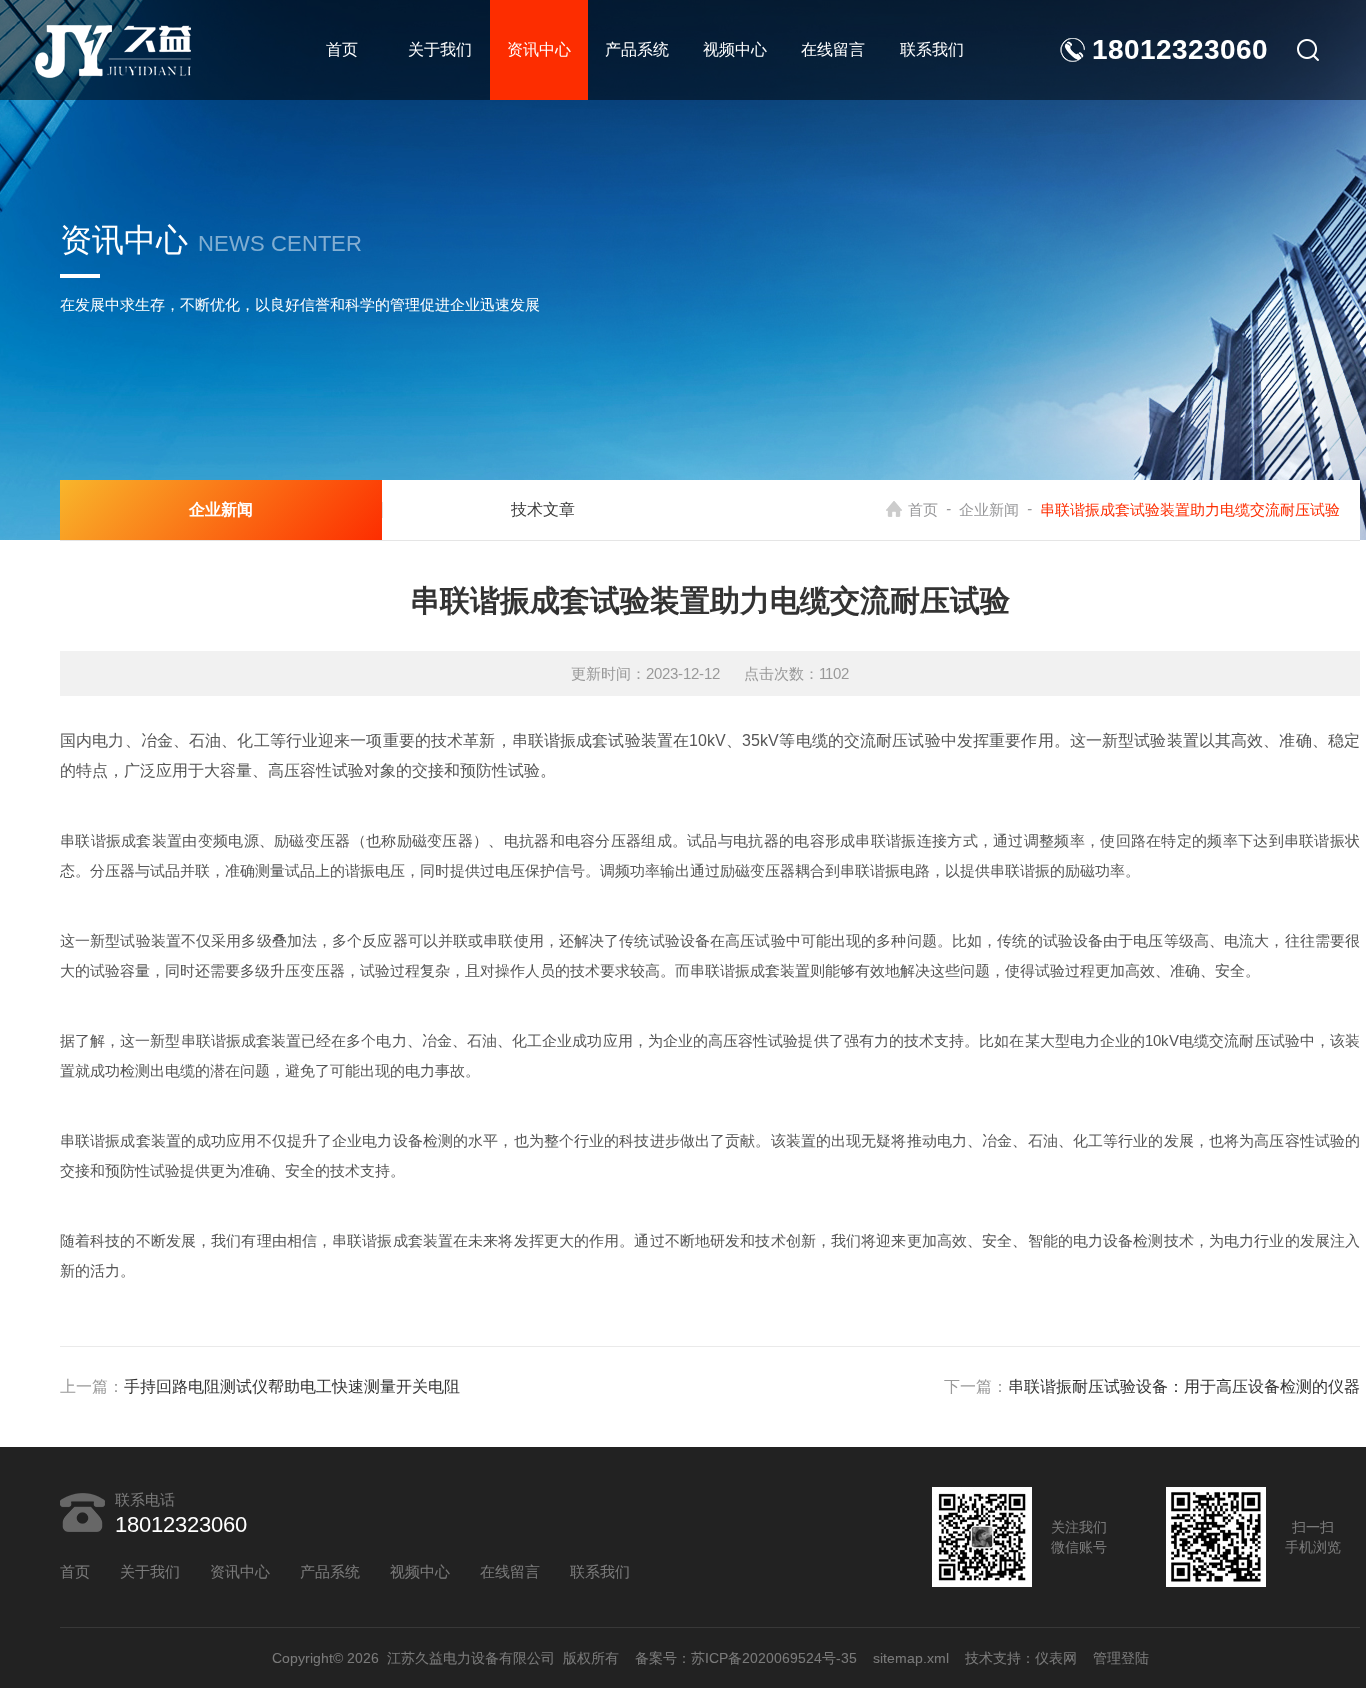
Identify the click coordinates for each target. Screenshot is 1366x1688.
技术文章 (543, 509)
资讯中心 (539, 49)
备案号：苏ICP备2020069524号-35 (746, 1658)
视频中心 (735, 49)
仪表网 (1056, 1658)
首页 (342, 49)
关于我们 (440, 49)
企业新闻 (989, 509)
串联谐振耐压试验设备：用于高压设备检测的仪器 (1184, 1386)
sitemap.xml (911, 1658)
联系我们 (932, 49)
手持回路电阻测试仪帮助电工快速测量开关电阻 (292, 1386)
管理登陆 (1121, 1658)
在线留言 (833, 49)
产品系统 (637, 49)
